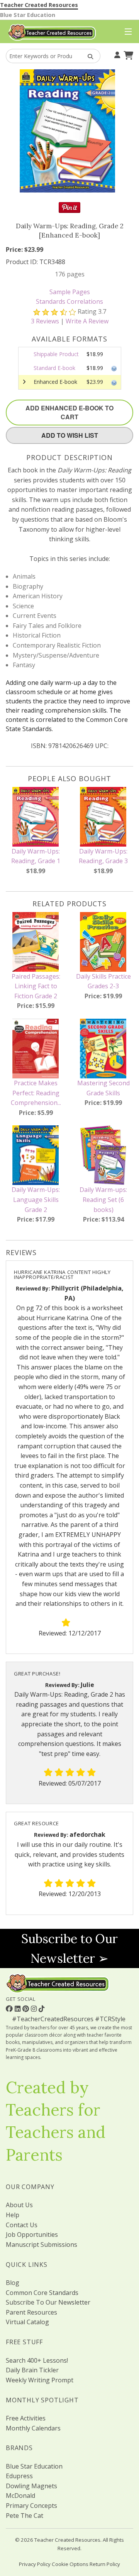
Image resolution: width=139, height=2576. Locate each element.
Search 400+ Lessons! (37, 2360)
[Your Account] (116, 54)
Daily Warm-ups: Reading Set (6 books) (103, 1199)
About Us (19, 2205)
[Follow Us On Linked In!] (19, 2009)
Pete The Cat (25, 2516)
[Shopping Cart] (127, 54)
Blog (13, 2283)
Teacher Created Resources (39, 5)
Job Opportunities (32, 2235)
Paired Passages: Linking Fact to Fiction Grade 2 (36, 986)
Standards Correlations (69, 301)
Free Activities (26, 2418)
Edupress (19, 2476)
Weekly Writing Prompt (40, 2380)
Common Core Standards (42, 2293)
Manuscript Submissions (42, 2245)
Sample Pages (70, 292)
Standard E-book (54, 368)
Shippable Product (56, 354)
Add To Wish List (70, 435)
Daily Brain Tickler (32, 2370)
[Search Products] (88, 56)
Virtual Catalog (27, 2322)
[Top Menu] (126, 32)
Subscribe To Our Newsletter (48, 2302)
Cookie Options (70, 2564)
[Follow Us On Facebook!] (10, 2009)
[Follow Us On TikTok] (42, 2009)
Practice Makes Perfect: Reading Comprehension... (36, 1093)
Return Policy (105, 2564)
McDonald (20, 2496)
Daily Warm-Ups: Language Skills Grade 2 (36, 1199)
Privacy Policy (35, 2564)
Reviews (45, 321)
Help (13, 2215)
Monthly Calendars (33, 2428)
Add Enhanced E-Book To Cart (69, 412)
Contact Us (22, 2225)
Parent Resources (31, 2312)
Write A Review (87, 321)
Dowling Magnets (31, 2486)
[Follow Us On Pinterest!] (27, 2009)
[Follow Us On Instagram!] (35, 2009)
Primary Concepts (31, 2506)
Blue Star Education (28, 15)
